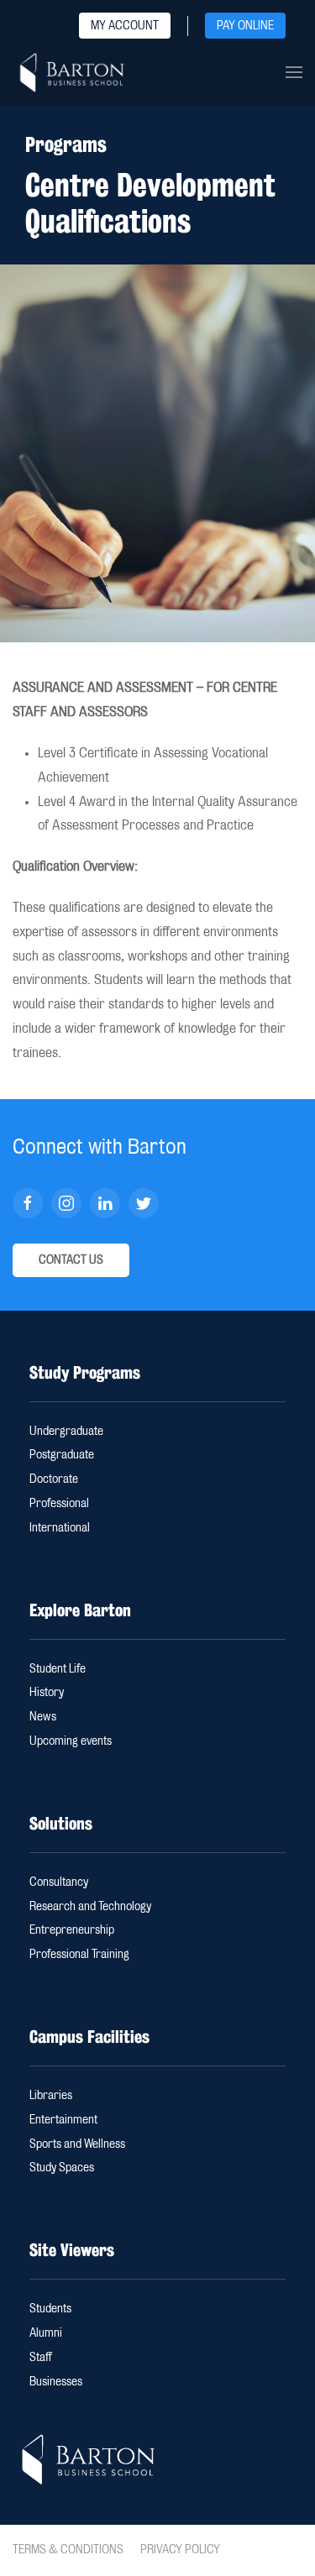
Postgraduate (62, 1455)
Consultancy (59, 1882)
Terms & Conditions (68, 2550)
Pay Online (245, 26)
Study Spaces (62, 2168)
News (43, 1717)
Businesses (56, 2382)
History (47, 1693)
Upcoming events (71, 1741)
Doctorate (54, 1479)
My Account (125, 26)
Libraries (51, 2096)
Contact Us (71, 1260)
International (60, 1528)
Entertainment (63, 2120)
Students (50, 2309)
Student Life (58, 1669)
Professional (59, 1504)
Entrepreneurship (72, 1930)
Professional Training (79, 1955)
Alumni (46, 2333)
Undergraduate (66, 1432)
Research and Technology (90, 1907)
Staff (41, 2358)
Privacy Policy (180, 2550)
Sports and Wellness (77, 2144)
